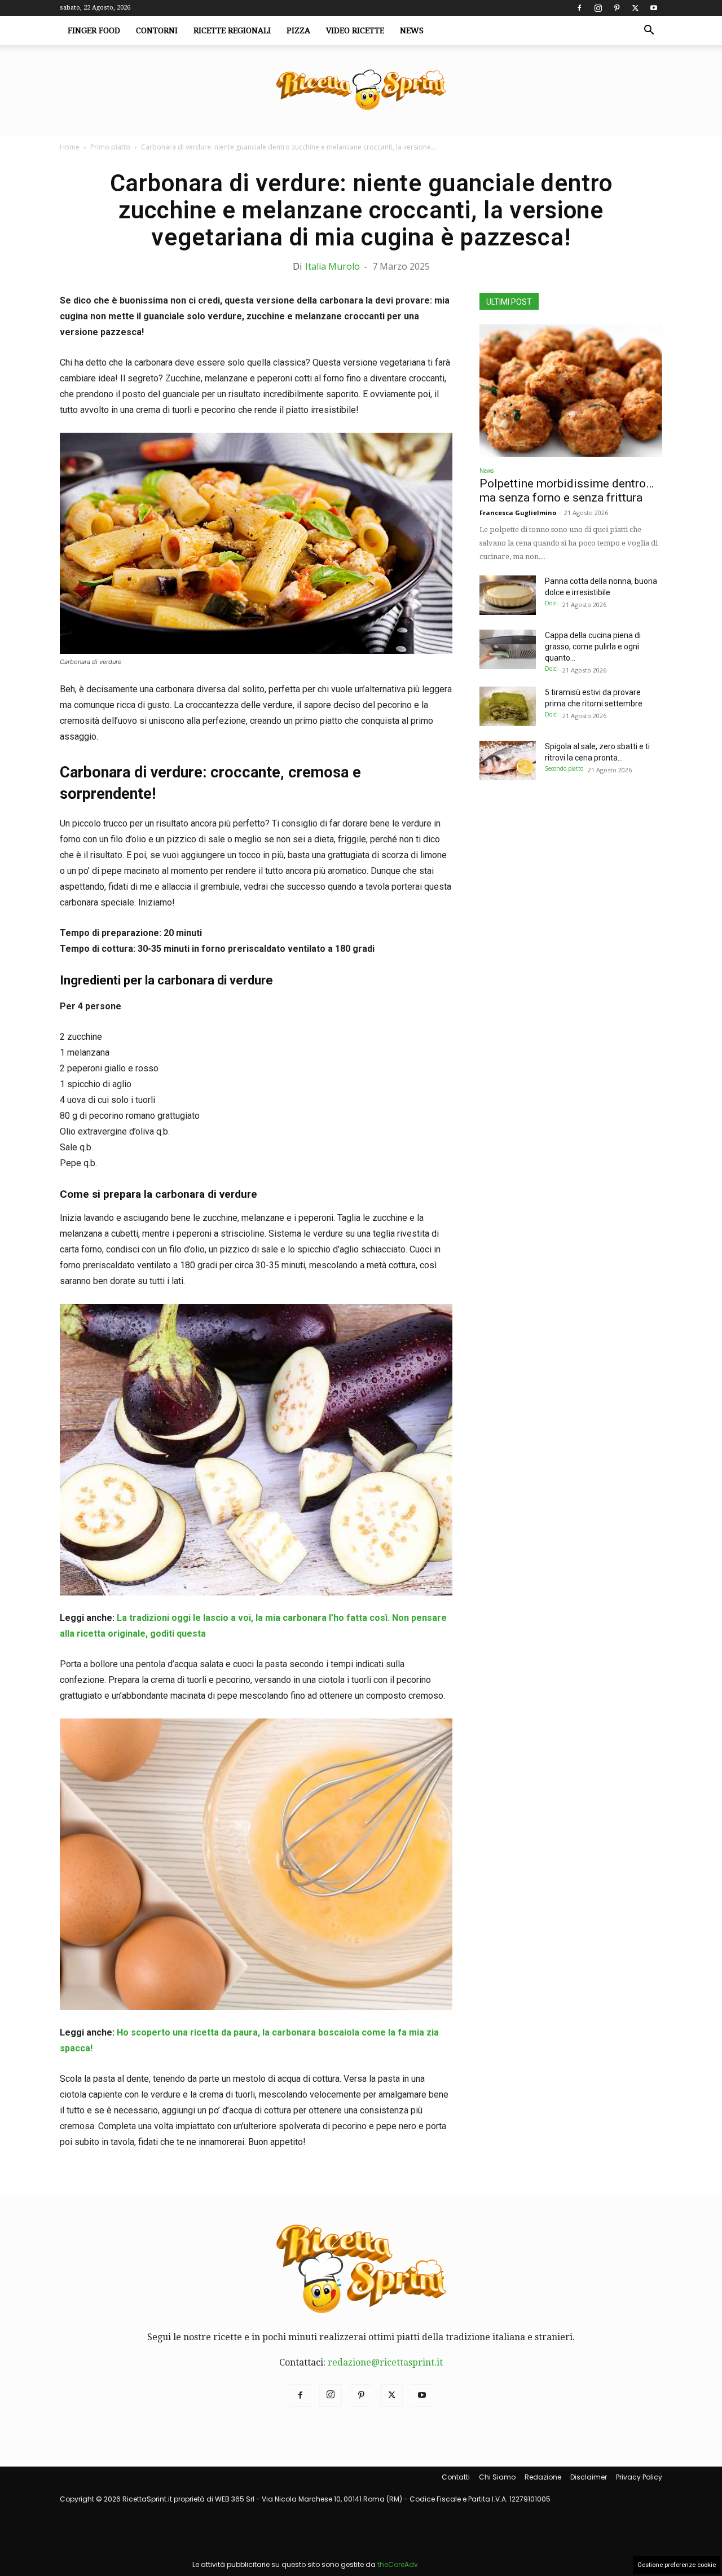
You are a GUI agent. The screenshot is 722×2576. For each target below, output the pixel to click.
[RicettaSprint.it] (361, 91)
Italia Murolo (333, 266)
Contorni (157, 30)
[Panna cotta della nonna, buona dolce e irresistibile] (508, 595)
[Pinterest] (617, 8)
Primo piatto (110, 147)
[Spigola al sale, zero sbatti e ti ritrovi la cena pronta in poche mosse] (508, 761)
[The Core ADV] (305, 2551)
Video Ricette (355, 30)
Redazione (543, 2477)
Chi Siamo (497, 2477)
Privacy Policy (639, 2477)
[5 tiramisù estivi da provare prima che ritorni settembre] (508, 706)
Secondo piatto (564, 768)
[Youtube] (654, 8)
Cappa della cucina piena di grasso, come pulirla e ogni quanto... (593, 647)
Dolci (551, 603)
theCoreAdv (398, 2564)
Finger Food (94, 30)
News (412, 30)
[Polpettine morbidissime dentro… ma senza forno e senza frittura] (571, 391)
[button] (649, 31)
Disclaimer (589, 2477)
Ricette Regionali (232, 30)
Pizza (298, 30)
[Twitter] (635, 8)
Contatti (456, 2477)
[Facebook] (579, 8)
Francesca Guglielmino (518, 513)
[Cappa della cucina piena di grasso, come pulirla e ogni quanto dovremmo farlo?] (508, 649)
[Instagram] (598, 8)
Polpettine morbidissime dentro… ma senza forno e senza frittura (567, 491)
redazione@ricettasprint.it (385, 2362)
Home (70, 147)
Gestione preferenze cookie (677, 2565)
